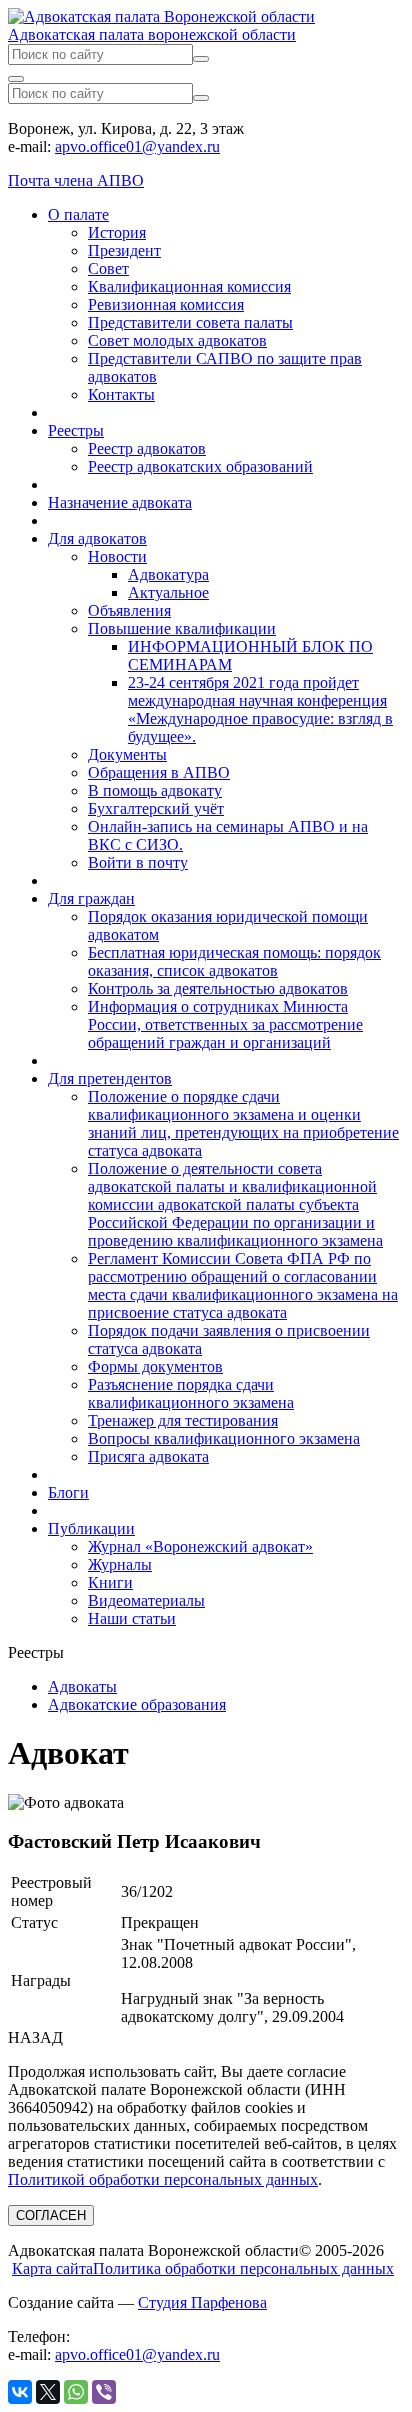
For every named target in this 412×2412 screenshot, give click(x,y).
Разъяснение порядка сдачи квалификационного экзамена (191, 1393)
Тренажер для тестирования (183, 1420)
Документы (127, 754)
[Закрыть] (16, 79)
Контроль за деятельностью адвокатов (218, 988)
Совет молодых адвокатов (177, 340)
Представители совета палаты (190, 322)
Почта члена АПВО (76, 180)
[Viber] (104, 2392)
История (117, 232)
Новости (117, 556)
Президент (124, 250)
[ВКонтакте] (20, 2392)
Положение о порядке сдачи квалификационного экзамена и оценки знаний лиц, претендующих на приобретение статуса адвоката (243, 1123)
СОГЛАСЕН (51, 2215)
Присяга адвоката (148, 1456)
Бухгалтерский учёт (156, 808)
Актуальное (168, 592)
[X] (48, 2392)
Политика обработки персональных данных (243, 2268)
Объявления (129, 610)
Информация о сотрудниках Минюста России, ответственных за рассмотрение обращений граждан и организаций (225, 1024)
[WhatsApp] (76, 2392)
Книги (110, 1582)
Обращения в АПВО (159, 772)
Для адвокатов (97, 538)
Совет (108, 268)
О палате (78, 214)
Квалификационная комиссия (189, 286)
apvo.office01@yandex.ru (137, 146)
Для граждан (91, 898)
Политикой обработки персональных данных (163, 2179)
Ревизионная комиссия (166, 304)
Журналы (120, 1564)
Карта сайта (52, 2268)
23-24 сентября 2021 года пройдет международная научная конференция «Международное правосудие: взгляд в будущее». (260, 709)
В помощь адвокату (155, 790)
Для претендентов (110, 1078)
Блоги (68, 1492)
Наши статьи (132, 1618)
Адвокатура (168, 574)
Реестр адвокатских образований (200, 466)
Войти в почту (138, 862)
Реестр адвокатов (147, 448)
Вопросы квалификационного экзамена (224, 1438)
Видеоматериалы (146, 1600)
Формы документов (155, 1366)
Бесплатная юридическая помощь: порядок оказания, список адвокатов (234, 961)
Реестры (76, 430)
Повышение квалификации (182, 628)
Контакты (121, 394)
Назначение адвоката (120, 502)
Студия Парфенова (202, 2302)
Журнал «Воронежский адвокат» (200, 1546)
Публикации (91, 1528)
